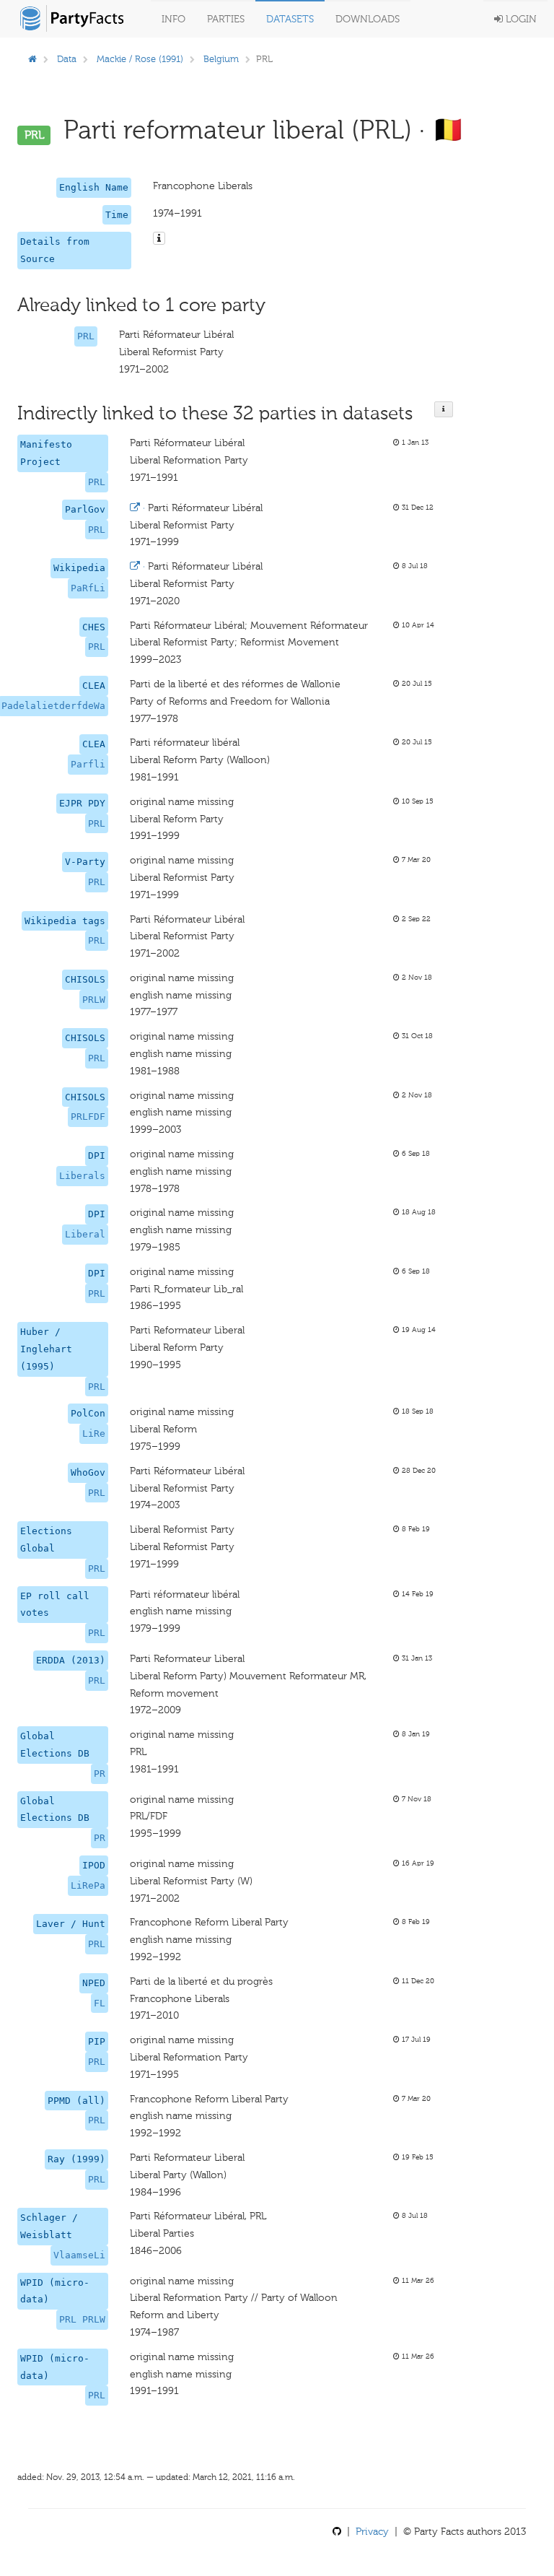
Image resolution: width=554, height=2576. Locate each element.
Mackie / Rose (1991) (140, 59)
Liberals (82, 1176)
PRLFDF (88, 1117)
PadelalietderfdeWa (53, 706)
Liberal (85, 1234)
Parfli (88, 764)
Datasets (290, 19)
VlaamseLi (79, 2255)
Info (173, 19)
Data (67, 59)
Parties (226, 19)
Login (520, 19)
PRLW (94, 1000)
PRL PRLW (82, 2319)
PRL (86, 336)
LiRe (94, 1433)
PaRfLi (88, 588)
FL (100, 2003)
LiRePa (88, 1885)
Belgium (221, 59)
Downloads (368, 19)
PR (100, 1774)
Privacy (372, 2532)
